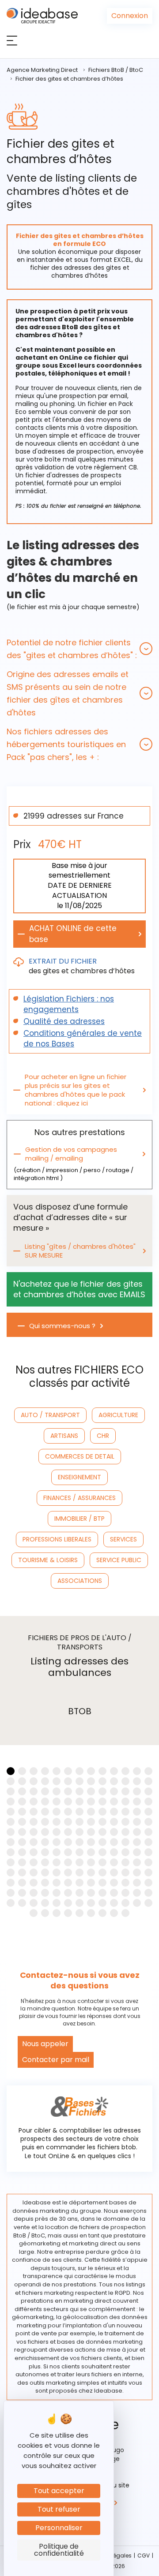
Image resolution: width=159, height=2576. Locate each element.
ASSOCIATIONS (80, 1581)
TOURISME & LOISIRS (48, 1560)
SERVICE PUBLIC (119, 1560)
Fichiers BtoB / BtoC (116, 70)
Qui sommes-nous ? (62, 1326)
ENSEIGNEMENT (79, 1477)
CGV (144, 2556)
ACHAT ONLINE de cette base (73, 934)
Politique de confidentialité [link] (59, 2550)
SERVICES (123, 1539)
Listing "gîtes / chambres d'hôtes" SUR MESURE (80, 1251)
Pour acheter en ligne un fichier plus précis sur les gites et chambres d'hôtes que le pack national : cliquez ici (76, 1090)
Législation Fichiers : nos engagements (69, 1004)
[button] (79, 649)
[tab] (79, 649)
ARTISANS (64, 1436)
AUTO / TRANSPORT (50, 1415)
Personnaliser (59, 2528)
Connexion (130, 16)
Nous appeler (45, 2044)
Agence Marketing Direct (42, 70)
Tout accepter (59, 2491)
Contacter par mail (56, 2060)
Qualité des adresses (64, 1021)
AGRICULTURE (118, 1415)
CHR (103, 1436)
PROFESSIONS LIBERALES (57, 1539)
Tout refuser (59, 2509)
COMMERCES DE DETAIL (80, 1456)
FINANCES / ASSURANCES (79, 1498)
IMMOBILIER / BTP (79, 1519)
